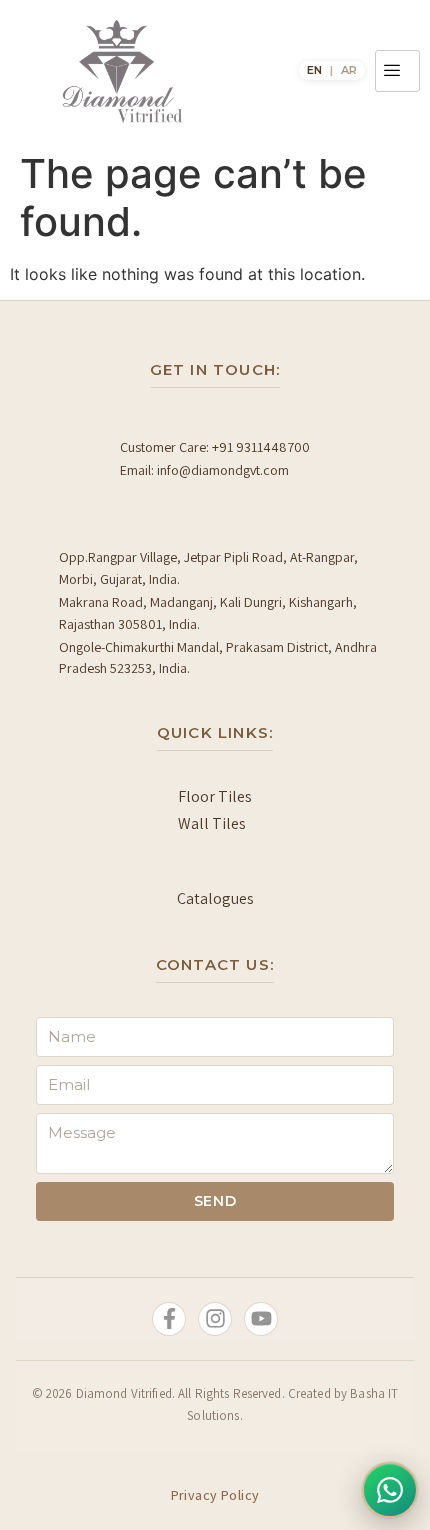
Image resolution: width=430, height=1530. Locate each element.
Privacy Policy (215, 1495)
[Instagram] (215, 1319)
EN (314, 70)
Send (215, 1201)
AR (349, 70)
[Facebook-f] (169, 1319)
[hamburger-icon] (397, 71)
